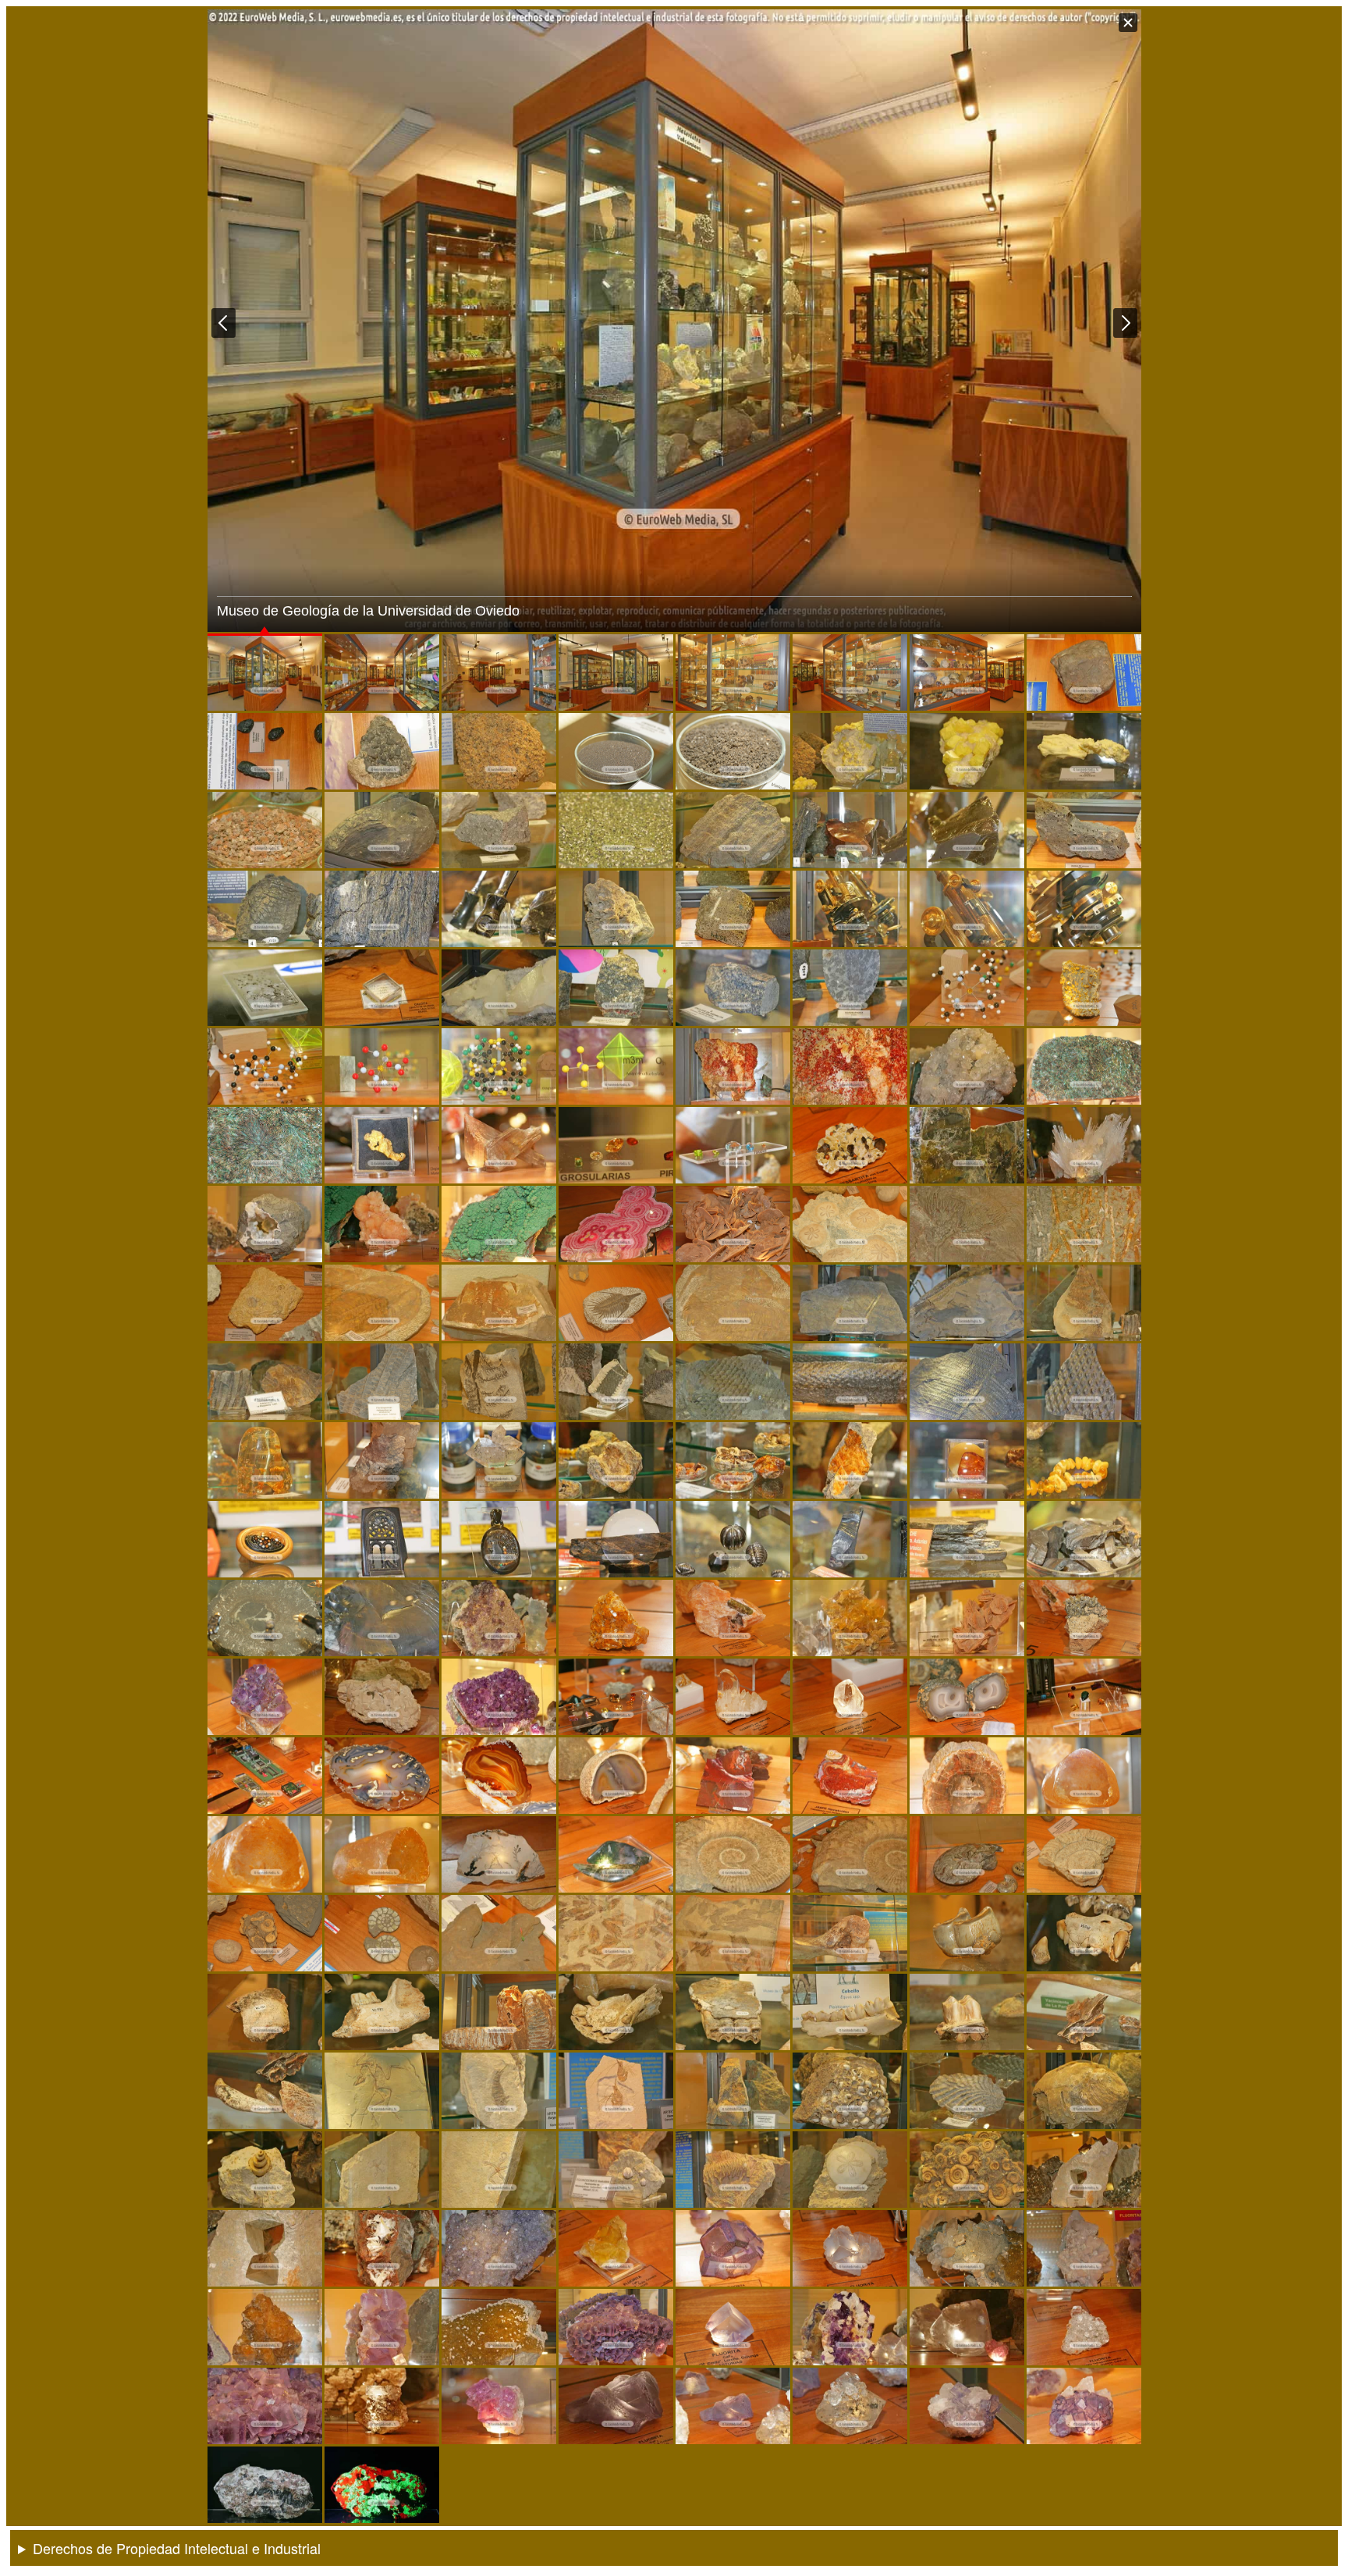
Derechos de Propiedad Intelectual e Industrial (177, 2548)
